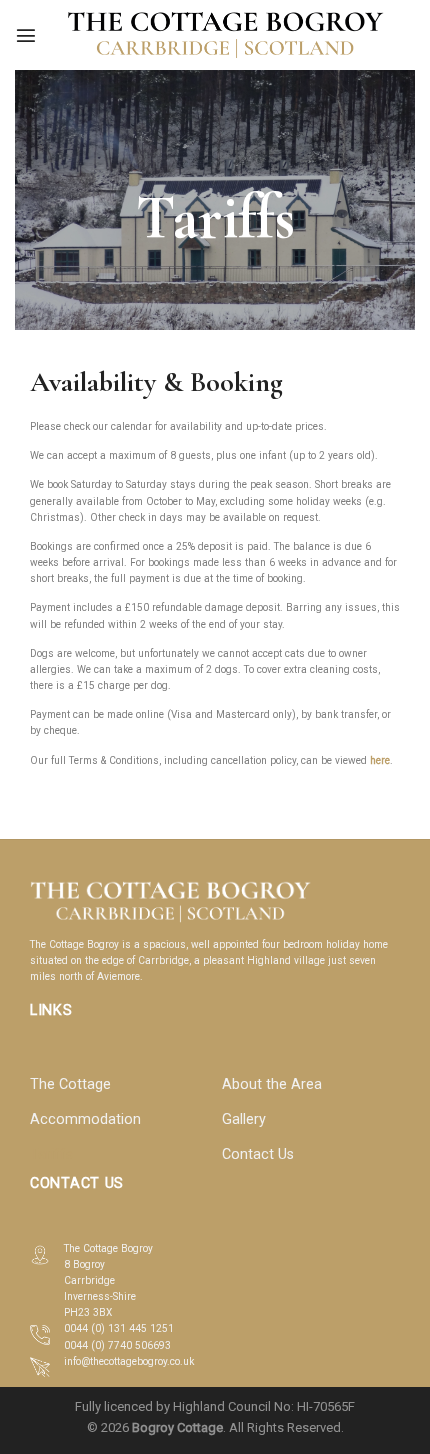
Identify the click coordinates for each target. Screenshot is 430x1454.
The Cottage (70, 1084)
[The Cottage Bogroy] (226, 35)
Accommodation (85, 1119)
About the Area (272, 1084)
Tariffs (51, 1154)
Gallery (244, 1119)
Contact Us (258, 1154)
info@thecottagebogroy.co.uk (129, 1361)
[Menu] (26, 35)
